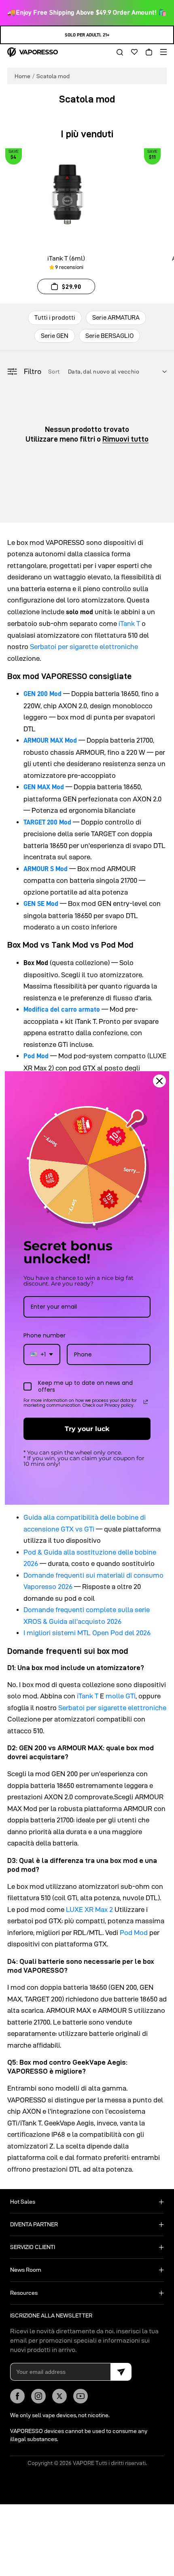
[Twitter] (59, 2396)
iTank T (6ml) (66, 258)
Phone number (45, 1335)
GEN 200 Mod (42, 694)
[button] (117, 52)
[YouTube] (81, 2396)
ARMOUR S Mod (46, 869)
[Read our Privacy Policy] (146, 1402)
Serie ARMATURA (116, 317)
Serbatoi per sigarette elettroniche (84, 647)
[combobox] (42, 1355)
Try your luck (87, 1429)
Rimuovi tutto (125, 439)
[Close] (159, 1081)
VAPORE (84, 2463)
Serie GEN (55, 336)
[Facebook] (17, 2396)
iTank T (129, 624)
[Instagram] (38, 2396)
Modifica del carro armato (62, 1009)
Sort (55, 372)
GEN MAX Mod (44, 787)
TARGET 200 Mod (47, 822)
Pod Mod (36, 1056)
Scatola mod (53, 76)
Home (22, 76)
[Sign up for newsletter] (121, 2372)
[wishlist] (132, 52)
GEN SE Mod (41, 904)
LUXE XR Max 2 (89, 1910)
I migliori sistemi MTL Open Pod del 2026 (87, 1633)
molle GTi (121, 1696)
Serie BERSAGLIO (109, 336)
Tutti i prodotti (55, 317)
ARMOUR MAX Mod (50, 740)
